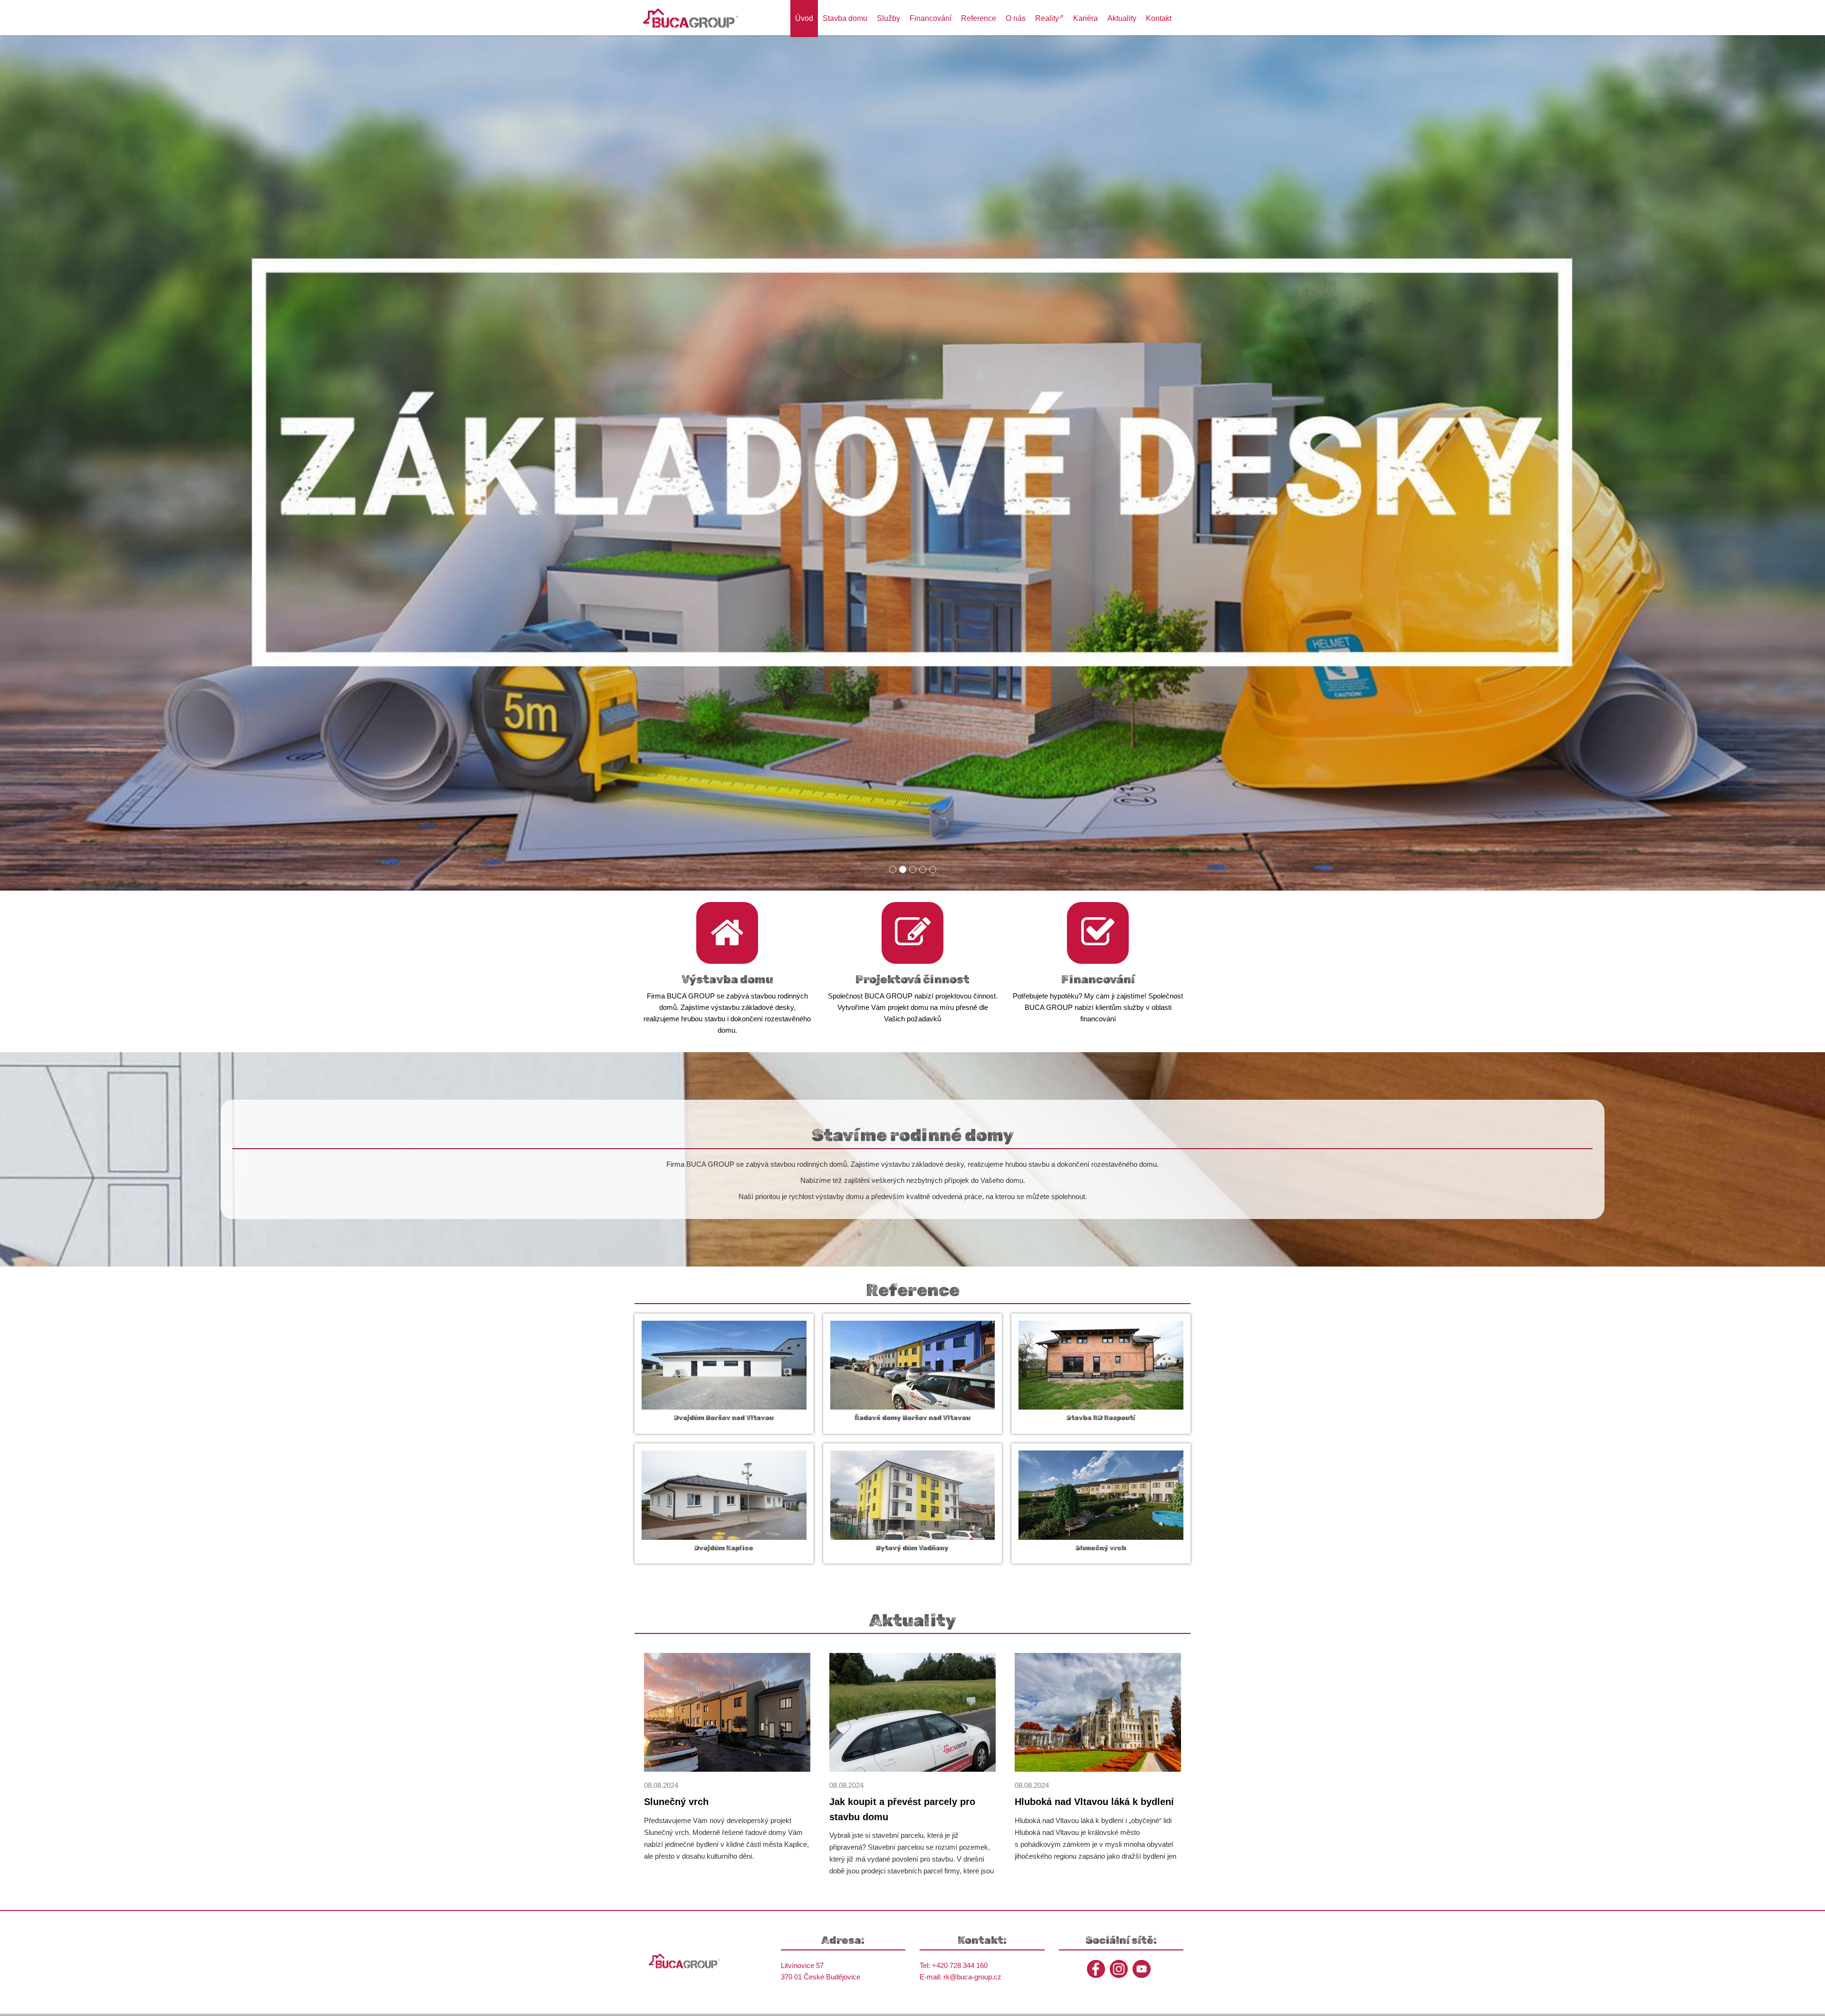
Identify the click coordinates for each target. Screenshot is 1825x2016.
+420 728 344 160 (960, 1965)
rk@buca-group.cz (972, 1977)
